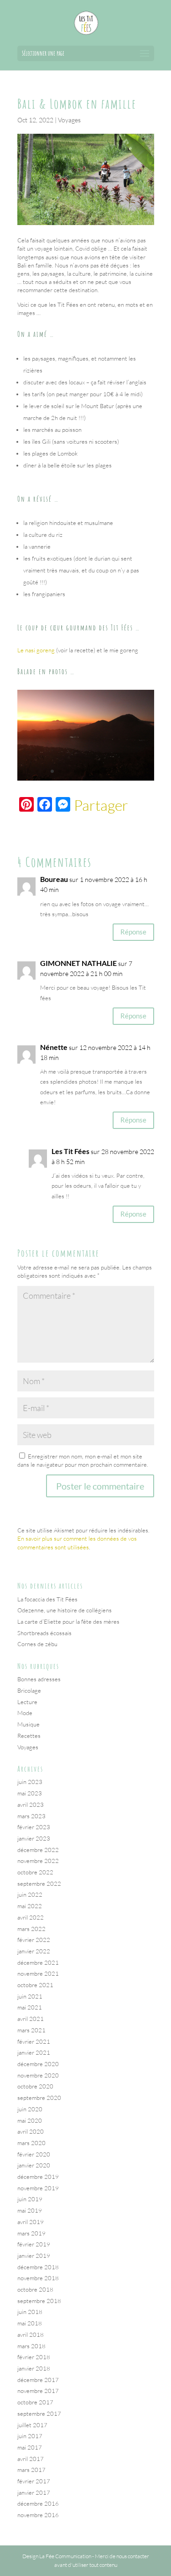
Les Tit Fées (70, 1151)
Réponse (133, 932)
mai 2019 (30, 2210)
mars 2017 (31, 2470)
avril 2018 (31, 2335)
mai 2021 (30, 2007)
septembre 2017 (39, 2413)
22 (93, 780)
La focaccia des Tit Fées (47, 1599)
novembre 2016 (38, 2515)
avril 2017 (31, 2459)
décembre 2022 (38, 1850)
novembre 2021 (38, 1973)
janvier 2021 (34, 2052)
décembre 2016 (38, 2503)
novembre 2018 (38, 2278)
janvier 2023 (34, 1838)
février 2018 (34, 2357)
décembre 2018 (38, 2267)
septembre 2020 (39, 2098)
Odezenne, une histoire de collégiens (65, 1610)
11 (99, 771)
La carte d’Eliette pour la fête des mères (68, 1621)
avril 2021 (31, 2019)
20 (78, 780)
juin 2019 (30, 2199)
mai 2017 (30, 2447)
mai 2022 (30, 1906)
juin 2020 (30, 2109)
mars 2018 (31, 2346)
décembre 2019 (38, 2177)
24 (109, 780)
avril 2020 (31, 2131)
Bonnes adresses (39, 1679)
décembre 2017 (38, 2380)
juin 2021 (30, 1996)
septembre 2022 (39, 1883)
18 (62, 780)
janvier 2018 (34, 2368)
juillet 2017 (32, 2425)
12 (106, 771)
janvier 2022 (34, 1951)
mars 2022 (31, 1929)
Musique (28, 1724)
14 (122, 771)
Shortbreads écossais (44, 1633)
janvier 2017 (34, 2492)
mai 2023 (30, 1793)
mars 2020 (31, 2143)
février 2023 (34, 1827)
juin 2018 (30, 2312)
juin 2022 (30, 1894)
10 (91, 771)
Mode (25, 1713)
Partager (101, 805)
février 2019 (34, 2244)
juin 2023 (30, 1782)
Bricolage (29, 1690)
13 (114, 771)
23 (101, 780)
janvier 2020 (34, 2165)
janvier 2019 (34, 2256)
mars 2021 (31, 2030)
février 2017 (34, 2481)
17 (145, 771)
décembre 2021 (38, 1962)
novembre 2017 (38, 2391)
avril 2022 (31, 1917)
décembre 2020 (38, 2064)
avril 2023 (31, 1805)
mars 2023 (31, 1816)
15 (130, 771)
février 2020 (34, 2154)
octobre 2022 (35, 1872)
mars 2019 (31, 2233)
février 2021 (34, 2041)
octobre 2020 (35, 2086)
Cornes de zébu (37, 1644)
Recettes (29, 1736)
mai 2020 (30, 2120)
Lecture (27, 1702)
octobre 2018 (35, 2289)
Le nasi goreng (36, 650)
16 (137, 771)
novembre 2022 (38, 1861)
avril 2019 (31, 2222)
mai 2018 (30, 2323)
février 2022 (34, 1940)
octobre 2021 (35, 1985)
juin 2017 (30, 2436)
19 (70, 780)
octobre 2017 (35, 2402)
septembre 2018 (39, 2301)
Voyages (69, 120)
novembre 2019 (38, 2188)
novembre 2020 (38, 2075)
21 (85, 780)
